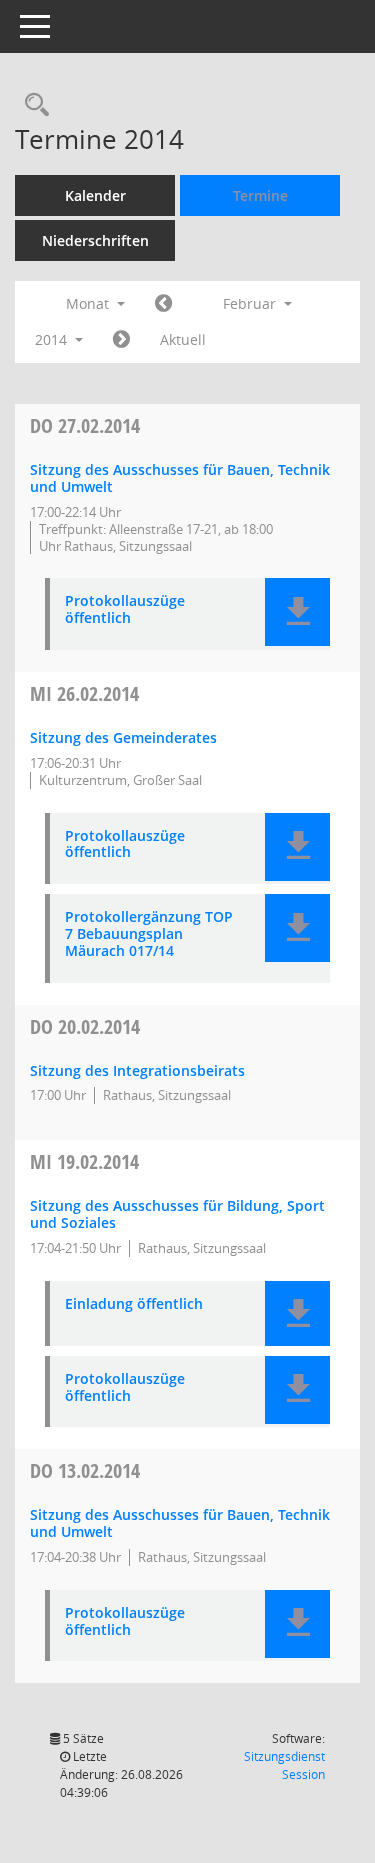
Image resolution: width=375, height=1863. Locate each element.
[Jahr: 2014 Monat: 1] (163, 304)
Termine (260, 195)
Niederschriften (95, 240)
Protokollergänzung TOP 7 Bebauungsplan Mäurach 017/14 (149, 934)
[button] (297, 612)
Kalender (95, 195)
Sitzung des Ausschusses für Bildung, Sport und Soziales (177, 1214)
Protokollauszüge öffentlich (125, 610)
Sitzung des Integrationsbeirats (137, 1070)
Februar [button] (251, 303)
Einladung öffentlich (134, 1304)
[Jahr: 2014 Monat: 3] (121, 340)
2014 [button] (53, 339)
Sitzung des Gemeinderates (123, 737)
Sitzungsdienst (284, 1765)
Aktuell (183, 339)
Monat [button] (89, 303)
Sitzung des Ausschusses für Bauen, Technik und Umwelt (180, 478)
